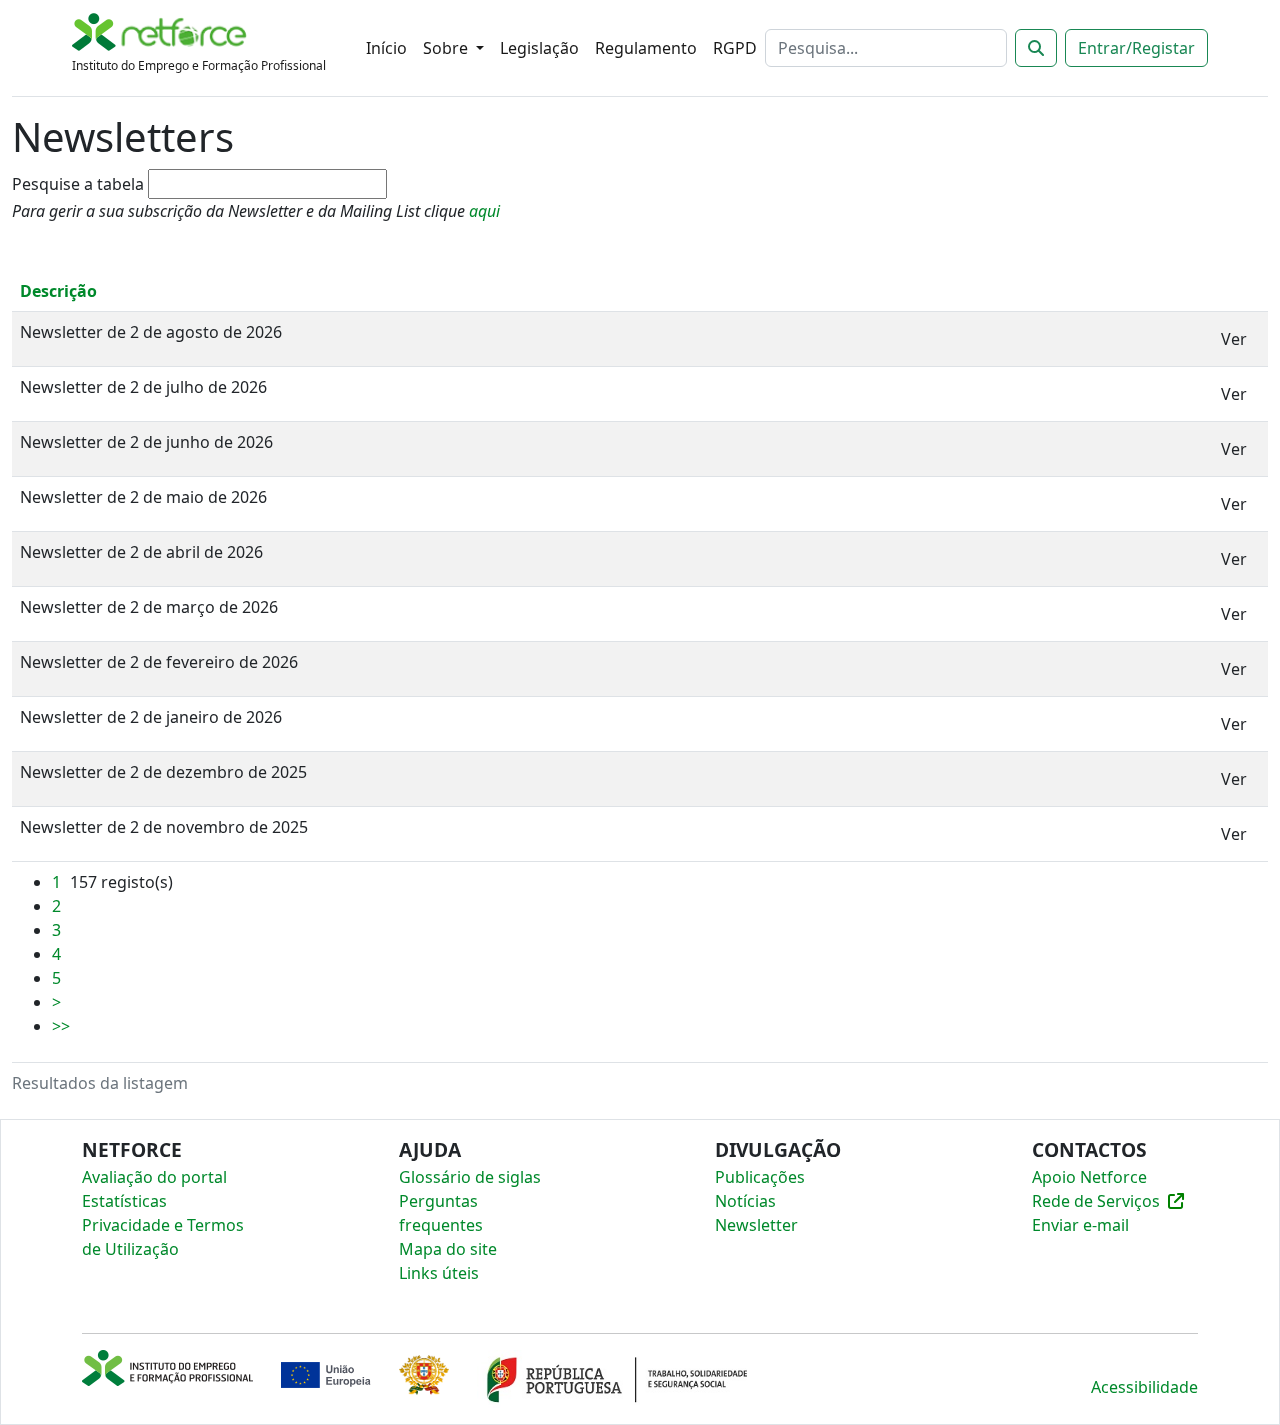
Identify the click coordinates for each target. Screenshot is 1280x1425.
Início (386, 48)
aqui (484, 211)
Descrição (58, 291)
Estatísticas (124, 1201)
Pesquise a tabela (78, 184)
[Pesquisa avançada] (434, 186)
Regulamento (646, 48)
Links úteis (439, 1273)
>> (61, 1026)
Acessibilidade (1144, 1387)
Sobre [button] (447, 48)
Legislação (539, 48)
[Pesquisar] (1036, 48)
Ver (1234, 339)
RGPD (735, 48)
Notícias (745, 1201)
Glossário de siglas (470, 1177)
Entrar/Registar (1136, 48)
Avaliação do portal (154, 1177)
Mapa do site (448, 1249)
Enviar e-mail (1080, 1225)
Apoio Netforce (1089, 1177)
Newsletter (756, 1225)
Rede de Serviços (1096, 1201)
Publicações (760, 1177)
